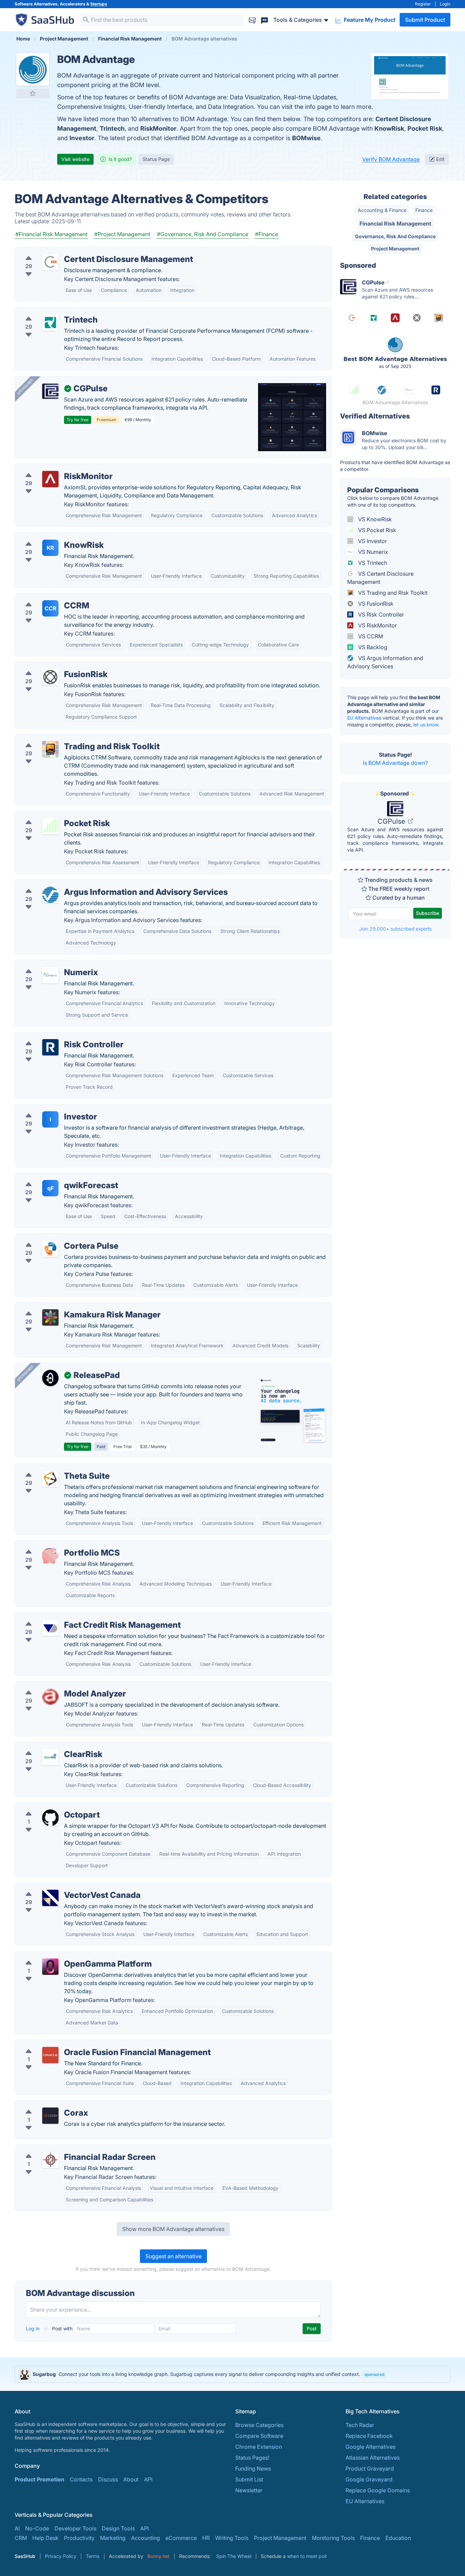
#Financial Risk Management (51, 234)
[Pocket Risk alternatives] (50, 826)
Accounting (146, 2538)
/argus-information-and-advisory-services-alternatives (90, 884)
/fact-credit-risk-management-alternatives (74, 1617)
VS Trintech (372, 563)
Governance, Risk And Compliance (395, 236)
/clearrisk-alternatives (48, 1746)
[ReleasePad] (50, 1378)
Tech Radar (360, 2425)
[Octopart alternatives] (50, 1818)
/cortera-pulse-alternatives (54, 1238)
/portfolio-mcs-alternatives (55, 1545)
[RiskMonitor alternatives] (50, 479)
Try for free (78, 420)
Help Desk (45, 2538)
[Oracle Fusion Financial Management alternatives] (50, 2055)
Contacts (81, 2479)
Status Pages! (252, 2458)
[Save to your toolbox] (33, 93)
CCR (51, 608)
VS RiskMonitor (377, 625)
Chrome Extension (259, 2447)
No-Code (37, 2528)
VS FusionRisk (375, 604)
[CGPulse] (50, 391)
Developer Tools (75, 2528)
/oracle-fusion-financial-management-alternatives (84, 2044)
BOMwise (306, 138)
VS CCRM (370, 636)
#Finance (267, 234)
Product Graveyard (370, 2468)
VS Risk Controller (380, 614)
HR (206, 2538)
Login (445, 4)
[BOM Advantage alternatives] (33, 69)
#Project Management (122, 234)
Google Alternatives (371, 2447)
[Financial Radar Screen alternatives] (50, 2160)
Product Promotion (39, 2479)
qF (51, 1188)
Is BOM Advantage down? (395, 763)
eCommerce (181, 2538)
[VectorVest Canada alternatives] (50, 1898)
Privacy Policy (61, 2556)
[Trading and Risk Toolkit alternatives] (50, 749)
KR (50, 548)
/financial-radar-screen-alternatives (66, 2149)
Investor (82, 138)
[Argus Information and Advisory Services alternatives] (50, 895)
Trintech (112, 128)
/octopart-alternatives (48, 1807)
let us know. (426, 725)
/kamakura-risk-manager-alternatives (68, 1307)
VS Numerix (372, 552)
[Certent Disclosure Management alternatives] (50, 262)
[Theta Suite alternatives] (50, 1479)
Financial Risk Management (395, 224)
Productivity (79, 2538)
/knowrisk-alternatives (49, 537)
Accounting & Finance (382, 210)
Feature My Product (369, 20)
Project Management (395, 249)
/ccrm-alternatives (44, 597)
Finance (424, 210)
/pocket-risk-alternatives (52, 815)
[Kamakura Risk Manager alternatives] (50, 1317)
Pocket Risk (425, 128)
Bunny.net (158, 2556)
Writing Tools (232, 2538)
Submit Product (425, 20)
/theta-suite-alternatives (51, 1468)
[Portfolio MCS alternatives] (50, 1556)
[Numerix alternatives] (50, 975)
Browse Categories (259, 2425)
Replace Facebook (369, 2436)
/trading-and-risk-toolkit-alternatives (67, 738)
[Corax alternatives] (50, 2116)
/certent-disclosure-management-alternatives (78, 251)
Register (423, 4)
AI (17, 2528)
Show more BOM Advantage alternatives (173, 2229)
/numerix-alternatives (47, 964)
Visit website (75, 159)
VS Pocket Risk (376, 530)
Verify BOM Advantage (391, 159)
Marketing (113, 2538)
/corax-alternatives (45, 2105)
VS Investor (372, 541)
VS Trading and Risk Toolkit (392, 593)
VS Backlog (372, 647)
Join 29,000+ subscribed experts (395, 929)
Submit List (249, 2479)
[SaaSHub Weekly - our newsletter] (252, 20)
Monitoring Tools (333, 2538)
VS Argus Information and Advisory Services (385, 662)
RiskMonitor (158, 128)
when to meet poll (307, 2556)
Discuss (108, 2479)
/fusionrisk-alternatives (50, 666)
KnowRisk (389, 128)
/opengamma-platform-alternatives (65, 1956)
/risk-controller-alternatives (55, 1036)
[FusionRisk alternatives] (50, 677)
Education (398, 2538)
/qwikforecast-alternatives (54, 1177)
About (131, 2479)
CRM (21, 2538)
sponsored (374, 2374)
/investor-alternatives (47, 1109)
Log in (33, 2328)
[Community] (264, 20)
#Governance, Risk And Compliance (203, 234)
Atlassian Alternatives (373, 2458)
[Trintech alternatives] (50, 323)
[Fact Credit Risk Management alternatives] (50, 1628)
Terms (93, 2556)
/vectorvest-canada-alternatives (61, 1887)
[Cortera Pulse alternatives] (50, 1249)
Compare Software (259, 2436)
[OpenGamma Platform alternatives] (50, 1967)
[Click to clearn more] (233, 2374)
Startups (99, 4)
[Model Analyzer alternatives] (50, 1696)
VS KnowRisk (374, 519)
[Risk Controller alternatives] (50, 1047)
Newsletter (249, 2490)
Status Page (156, 159)
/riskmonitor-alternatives (52, 468)
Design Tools (118, 2528)
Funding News (253, 2468)
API (148, 2479)
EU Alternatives (364, 718)
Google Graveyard (369, 2479)
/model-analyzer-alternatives (57, 1686)
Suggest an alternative (173, 2256)
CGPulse (392, 821)
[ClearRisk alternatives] (50, 1757)
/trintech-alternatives (47, 312)
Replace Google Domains (378, 2490)
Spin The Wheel (234, 2556)
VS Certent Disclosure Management (380, 578)
